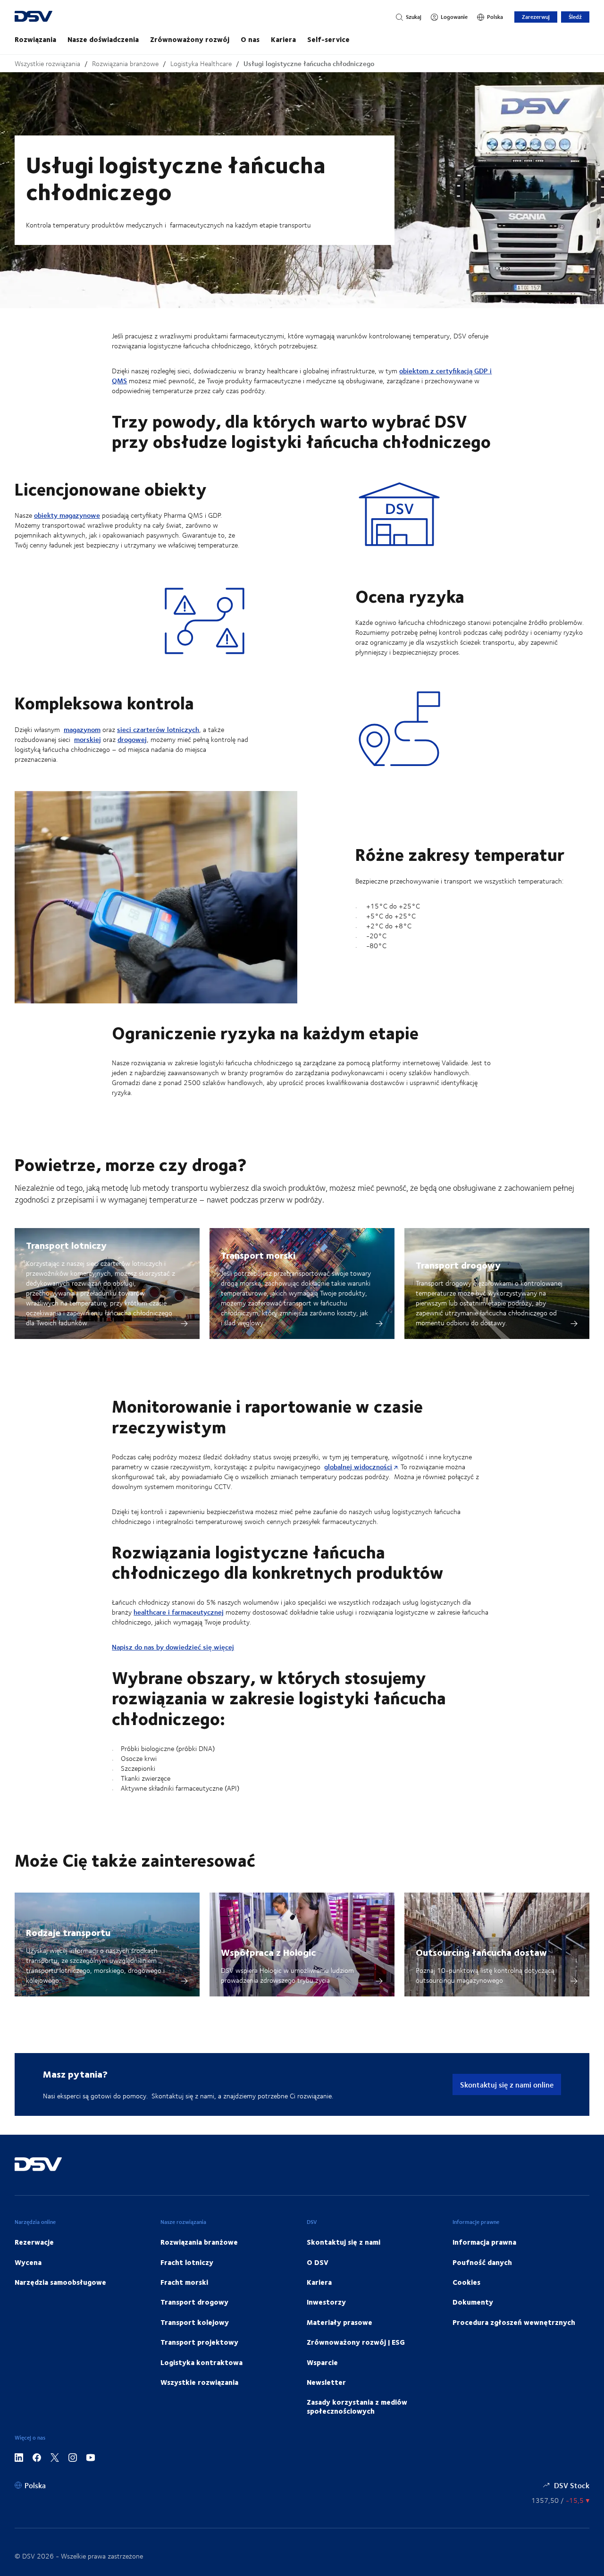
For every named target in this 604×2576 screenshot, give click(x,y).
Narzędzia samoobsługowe (60, 2282)
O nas (250, 39)
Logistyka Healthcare (201, 63)
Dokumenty (473, 2302)
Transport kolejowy (195, 2322)
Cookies (466, 2282)
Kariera (283, 39)
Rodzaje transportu (68, 1932)
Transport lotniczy (66, 1245)
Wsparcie (322, 2362)
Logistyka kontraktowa (201, 2362)
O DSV (318, 2262)
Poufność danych (482, 2262)
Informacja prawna (484, 2242)
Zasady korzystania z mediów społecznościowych (357, 2406)
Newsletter (326, 2382)
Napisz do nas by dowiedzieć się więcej (173, 1647)
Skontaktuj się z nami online (507, 2084)
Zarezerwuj (536, 17)
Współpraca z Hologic (268, 1952)
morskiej (88, 739)
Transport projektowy (199, 2342)
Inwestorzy (326, 2302)
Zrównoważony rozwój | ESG (356, 2342)
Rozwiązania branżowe (125, 63)
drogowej (132, 739)
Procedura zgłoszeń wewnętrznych (514, 2322)
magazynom (82, 729)
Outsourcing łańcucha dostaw (481, 1952)
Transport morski (258, 1255)
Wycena (28, 2262)
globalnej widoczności (358, 1467)
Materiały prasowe (340, 2322)
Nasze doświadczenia (103, 39)
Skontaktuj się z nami (344, 2242)
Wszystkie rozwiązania (47, 63)
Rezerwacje (34, 2242)
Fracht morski (184, 2282)
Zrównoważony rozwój (190, 39)
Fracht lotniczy (187, 2262)
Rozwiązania (35, 39)
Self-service (328, 39)
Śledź (575, 17)
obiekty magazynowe (67, 515)
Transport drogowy (458, 1265)
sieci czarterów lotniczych (158, 729)
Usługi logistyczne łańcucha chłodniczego (309, 63)
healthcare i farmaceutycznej (179, 1612)
